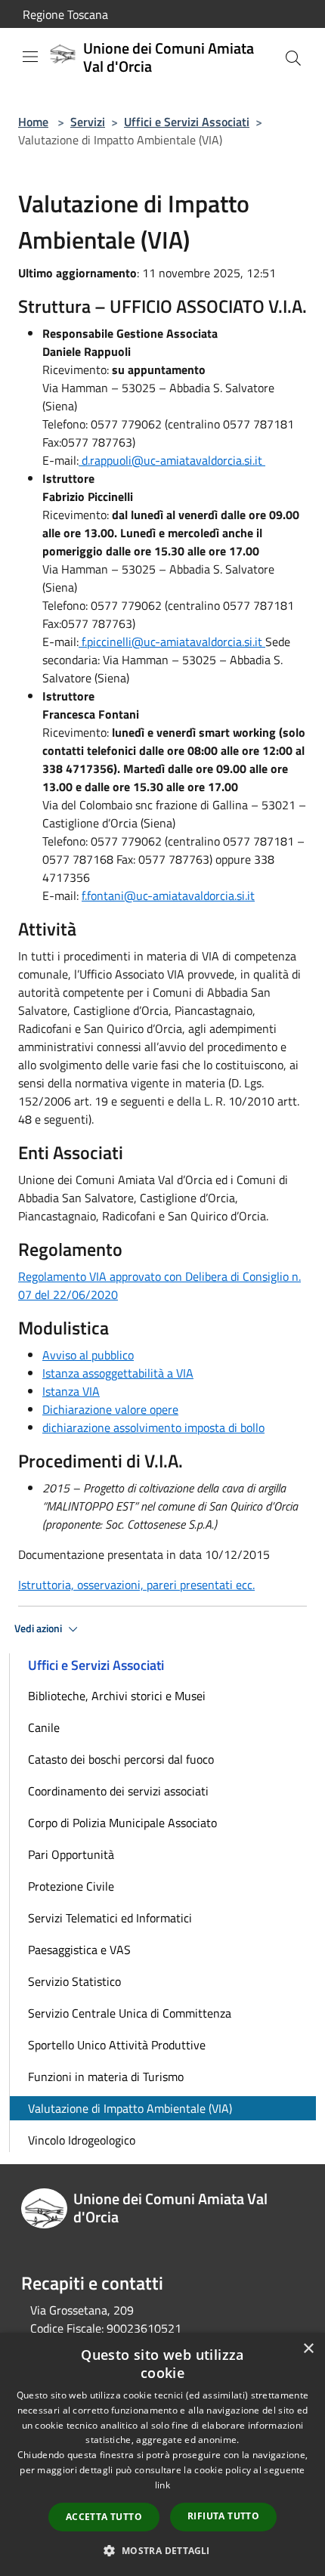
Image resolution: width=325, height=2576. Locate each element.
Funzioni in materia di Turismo (106, 2077)
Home (33, 122)
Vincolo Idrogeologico (82, 2140)
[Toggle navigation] (30, 57)
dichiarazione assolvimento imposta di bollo (153, 1427)
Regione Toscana (65, 14)
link (162, 2485)
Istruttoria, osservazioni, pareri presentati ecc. (136, 1585)
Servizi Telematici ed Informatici (110, 1918)
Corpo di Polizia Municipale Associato (122, 1823)
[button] (162, 2550)
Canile (44, 1727)
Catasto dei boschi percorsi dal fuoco (121, 1759)
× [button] (308, 2349)
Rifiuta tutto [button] (223, 2516)
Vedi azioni (39, 1628)
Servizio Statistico (74, 1981)
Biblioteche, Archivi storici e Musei (117, 1696)
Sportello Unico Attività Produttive (117, 2045)
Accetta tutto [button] (104, 2517)
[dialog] (162, 2454)
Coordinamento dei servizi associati (118, 1791)
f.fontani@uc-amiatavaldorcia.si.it (168, 895)
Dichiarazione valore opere (110, 1409)
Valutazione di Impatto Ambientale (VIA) (130, 2108)
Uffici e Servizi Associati (187, 122)
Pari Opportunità (71, 1854)
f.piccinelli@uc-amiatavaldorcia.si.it (172, 642)
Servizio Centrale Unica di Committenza (130, 2013)
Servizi (88, 122)
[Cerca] (293, 58)
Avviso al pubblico (88, 1355)
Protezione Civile (71, 1886)
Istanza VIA (71, 1391)
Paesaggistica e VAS (79, 1950)
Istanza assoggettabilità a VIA (118, 1373)
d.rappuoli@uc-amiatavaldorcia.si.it (172, 460)
